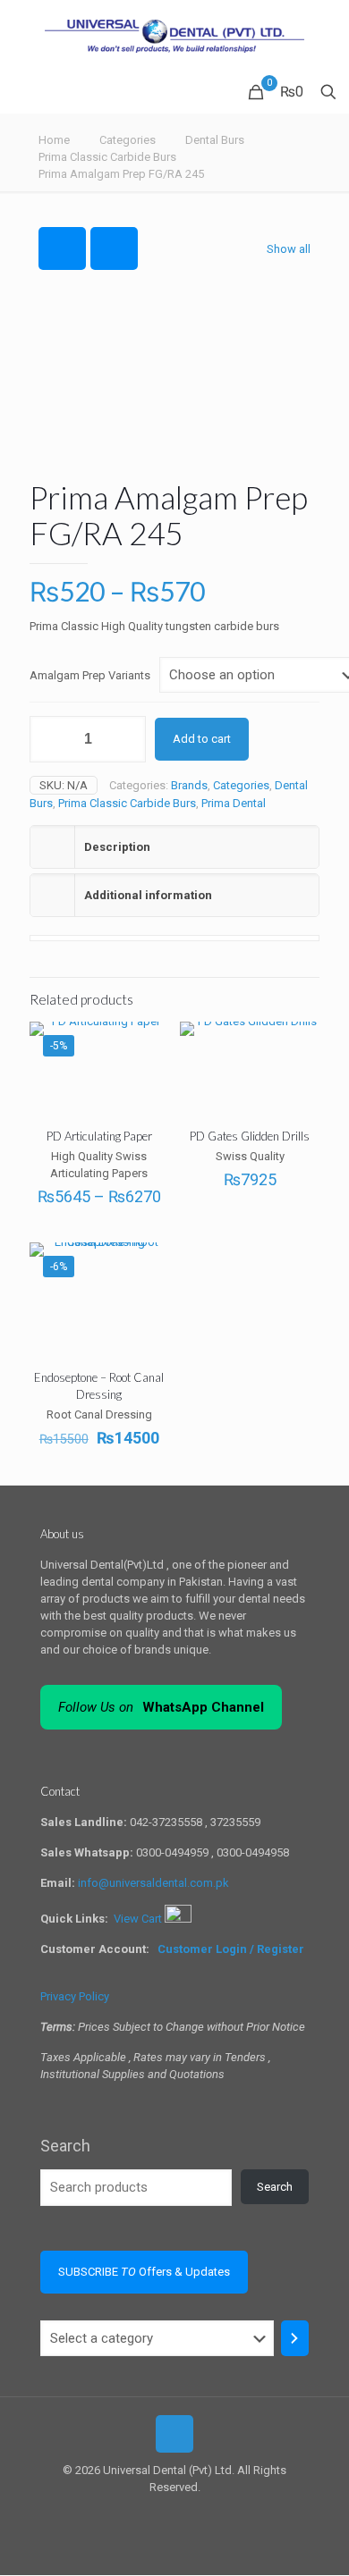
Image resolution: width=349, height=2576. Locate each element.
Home (54, 140)
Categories (128, 140)
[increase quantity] (126, 739)
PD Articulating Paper (99, 1136)
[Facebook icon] (165, 2513)
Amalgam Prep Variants (90, 675)
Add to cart (202, 739)
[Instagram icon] (203, 2513)
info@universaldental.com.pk (153, 1883)
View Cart (139, 1919)
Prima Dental (234, 803)
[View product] (149, 1042)
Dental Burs (215, 140)
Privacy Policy (75, 1996)
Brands (189, 785)
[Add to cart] (149, 1263)
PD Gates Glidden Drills (250, 1136)
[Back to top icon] (174, 2434)
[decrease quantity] (50, 739)
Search (65, 2146)
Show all (289, 249)
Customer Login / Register (232, 1949)
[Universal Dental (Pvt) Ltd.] (174, 36)
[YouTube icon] (184, 2513)
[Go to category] (295, 2338)
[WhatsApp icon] (146, 2513)
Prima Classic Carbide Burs (107, 157)
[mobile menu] (325, 36)
